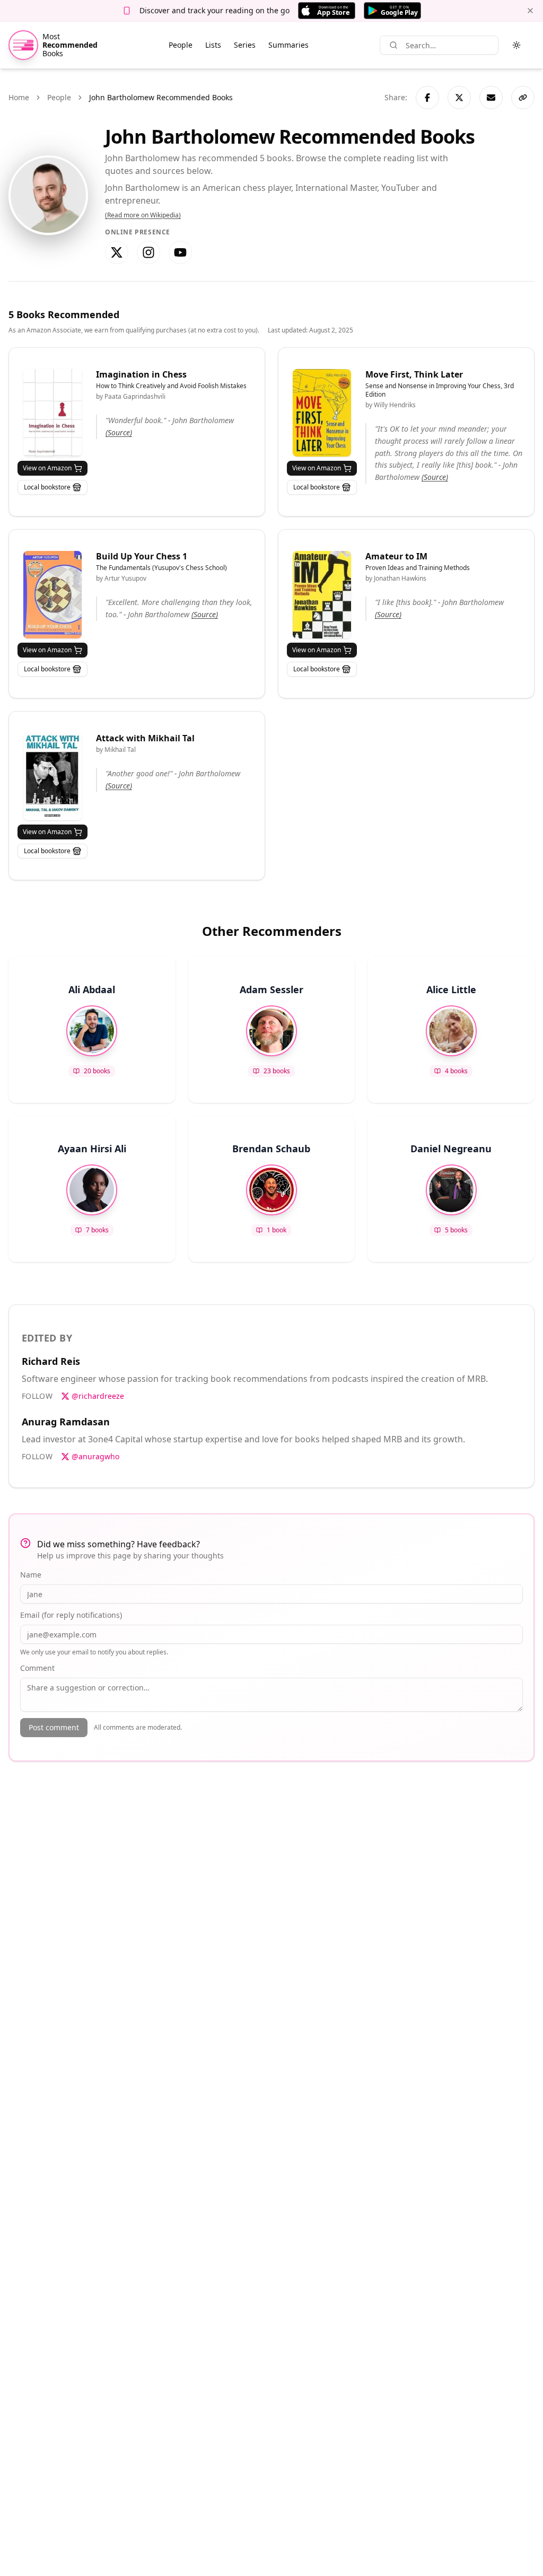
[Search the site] (393, 45)
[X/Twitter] (117, 252)
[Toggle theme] (516, 45)
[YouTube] (180, 252)
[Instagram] (148, 252)
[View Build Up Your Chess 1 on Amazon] (52, 595)
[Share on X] (459, 98)
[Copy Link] (523, 98)
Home (19, 97)
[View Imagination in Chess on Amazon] (52, 413)
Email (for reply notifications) (71, 1615)
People (181, 45)
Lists (213, 45)
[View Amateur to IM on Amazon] (322, 595)
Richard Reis (51, 1361)
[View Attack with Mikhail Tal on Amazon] (52, 777)
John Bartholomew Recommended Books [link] (161, 97)
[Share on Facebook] (427, 98)
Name (31, 1575)
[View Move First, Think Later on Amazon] (322, 413)
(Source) (119, 432)
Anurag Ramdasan (66, 1422)
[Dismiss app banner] (530, 11)
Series (245, 45)
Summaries (288, 45)
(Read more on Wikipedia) (143, 215)
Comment (37, 1668)
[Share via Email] (491, 98)
